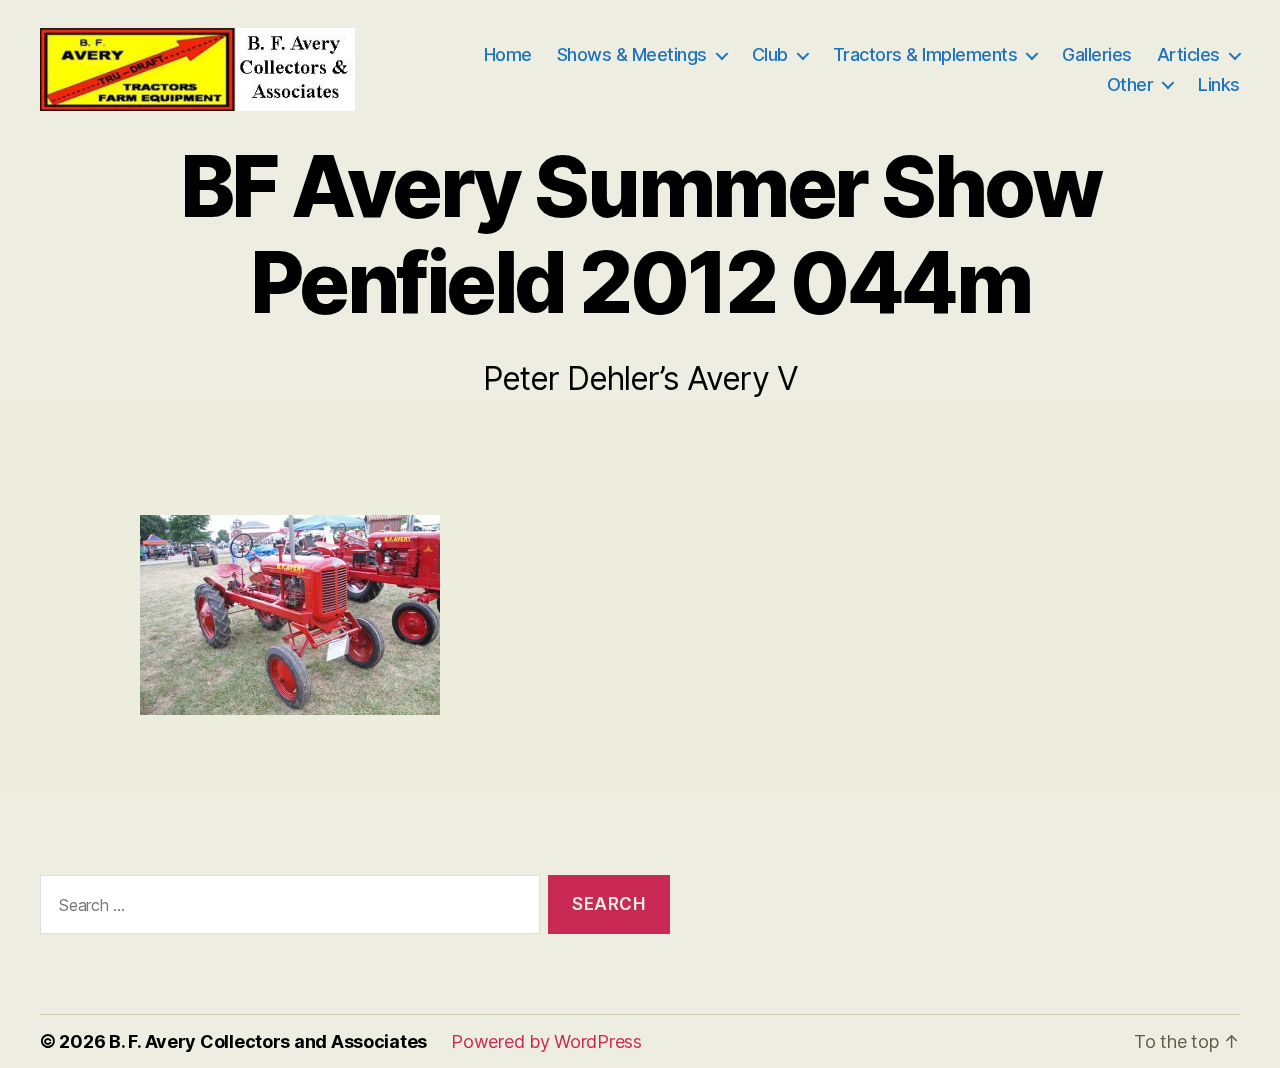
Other (1130, 84)
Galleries (1097, 54)
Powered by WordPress (546, 1041)
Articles (1188, 54)
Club (770, 54)
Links (1219, 84)
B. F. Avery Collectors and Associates (268, 1041)
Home (508, 54)
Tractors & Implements (925, 54)
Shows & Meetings (632, 54)
